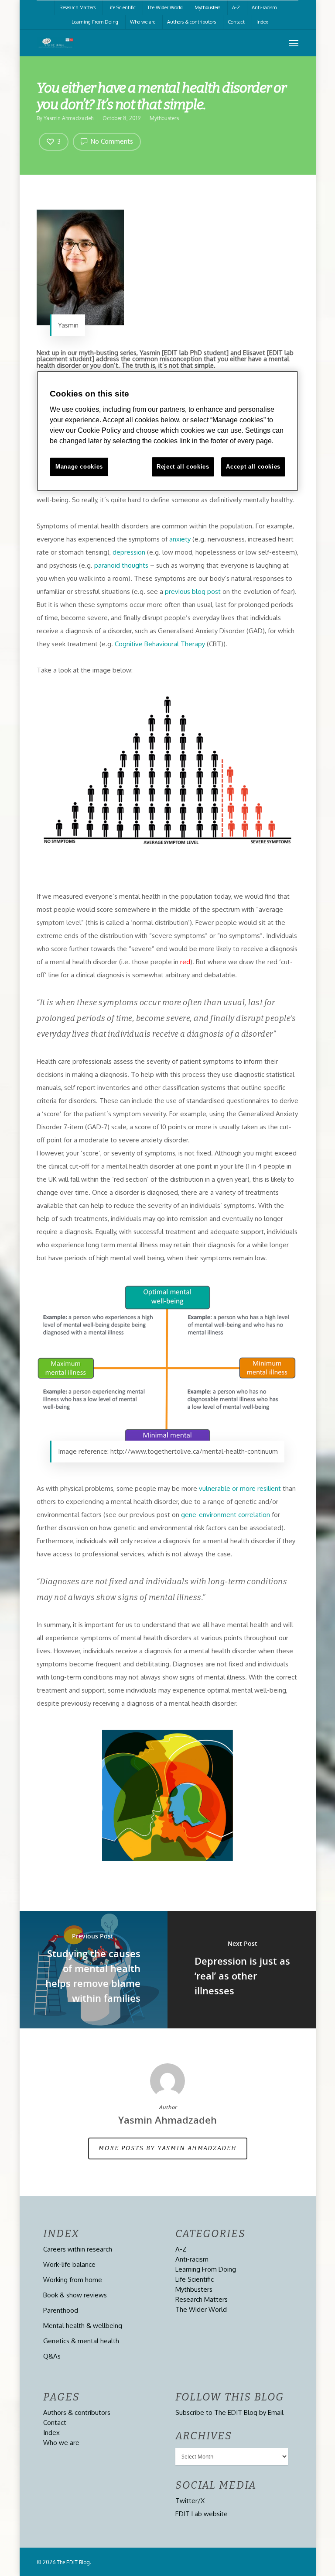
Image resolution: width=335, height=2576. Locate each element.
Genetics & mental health (81, 2341)
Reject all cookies (183, 467)
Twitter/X (190, 2501)
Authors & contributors (191, 22)
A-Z (236, 7)
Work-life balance (69, 2264)
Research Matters (77, 7)
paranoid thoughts (120, 565)
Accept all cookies (253, 467)
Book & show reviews (75, 2295)
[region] (167, 431)
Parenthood (61, 2310)
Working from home (73, 2280)
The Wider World (165, 7)
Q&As (52, 2356)
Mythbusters (207, 7)
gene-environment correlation (226, 1515)
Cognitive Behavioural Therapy (160, 644)
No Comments (111, 141)
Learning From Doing (95, 22)
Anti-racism (264, 7)
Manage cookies (79, 467)
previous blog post (193, 591)
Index (262, 22)
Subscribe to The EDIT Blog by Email (229, 2412)
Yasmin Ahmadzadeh (68, 118)
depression (129, 552)
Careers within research (78, 2249)
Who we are (143, 22)
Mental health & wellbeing (83, 2326)
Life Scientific (121, 7)
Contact (236, 22)
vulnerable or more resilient (240, 1488)
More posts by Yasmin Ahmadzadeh (168, 2148)
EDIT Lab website (202, 2514)
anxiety (180, 539)
